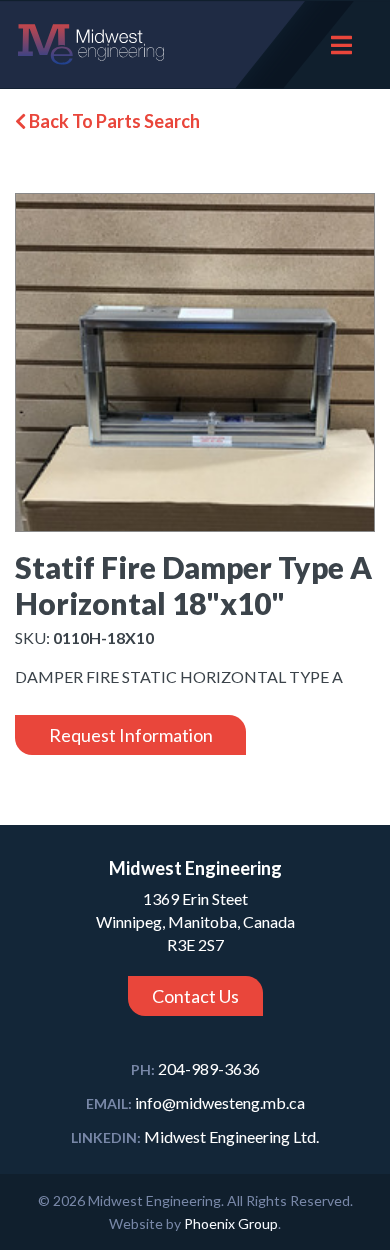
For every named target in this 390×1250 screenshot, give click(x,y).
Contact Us (195, 996)
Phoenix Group (231, 1223)
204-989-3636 (195, 1068)
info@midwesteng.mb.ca (195, 1102)
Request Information (131, 735)
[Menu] (341, 44)
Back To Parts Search (113, 121)
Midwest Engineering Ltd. (195, 1136)
